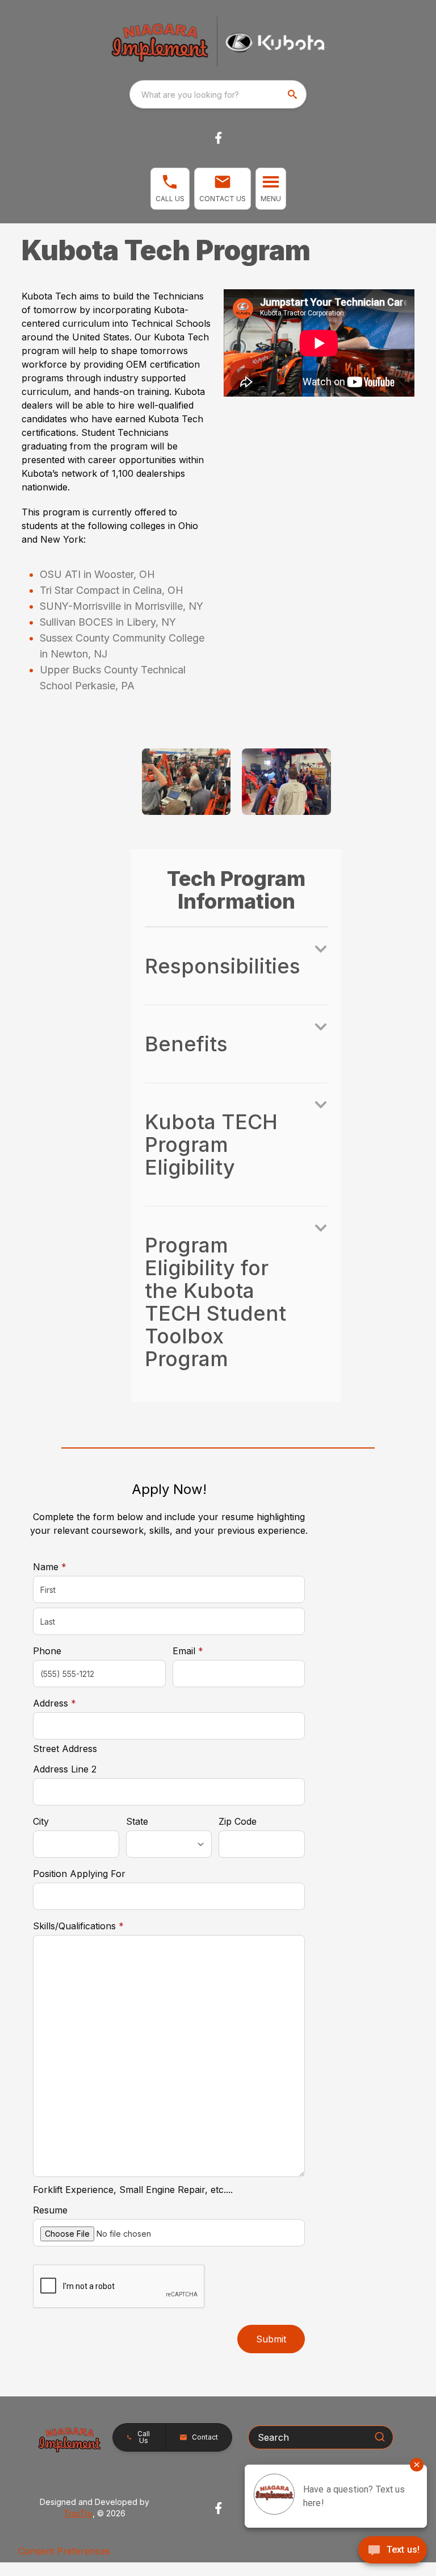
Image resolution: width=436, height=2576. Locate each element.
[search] (294, 94)
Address (54, 1703)
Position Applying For (79, 1874)
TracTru (78, 2513)
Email (206, 1651)
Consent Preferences (64, 2551)
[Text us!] (393, 2551)
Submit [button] (271, 2339)
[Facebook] (218, 138)
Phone (47, 1651)
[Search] (380, 2437)
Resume (50, 2210)
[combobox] (218, 94)
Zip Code (238, 1821)
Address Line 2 (65, 1769)
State (137, 1821)
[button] (170, 189)
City (41, 1821)
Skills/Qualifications (78, 1926)
